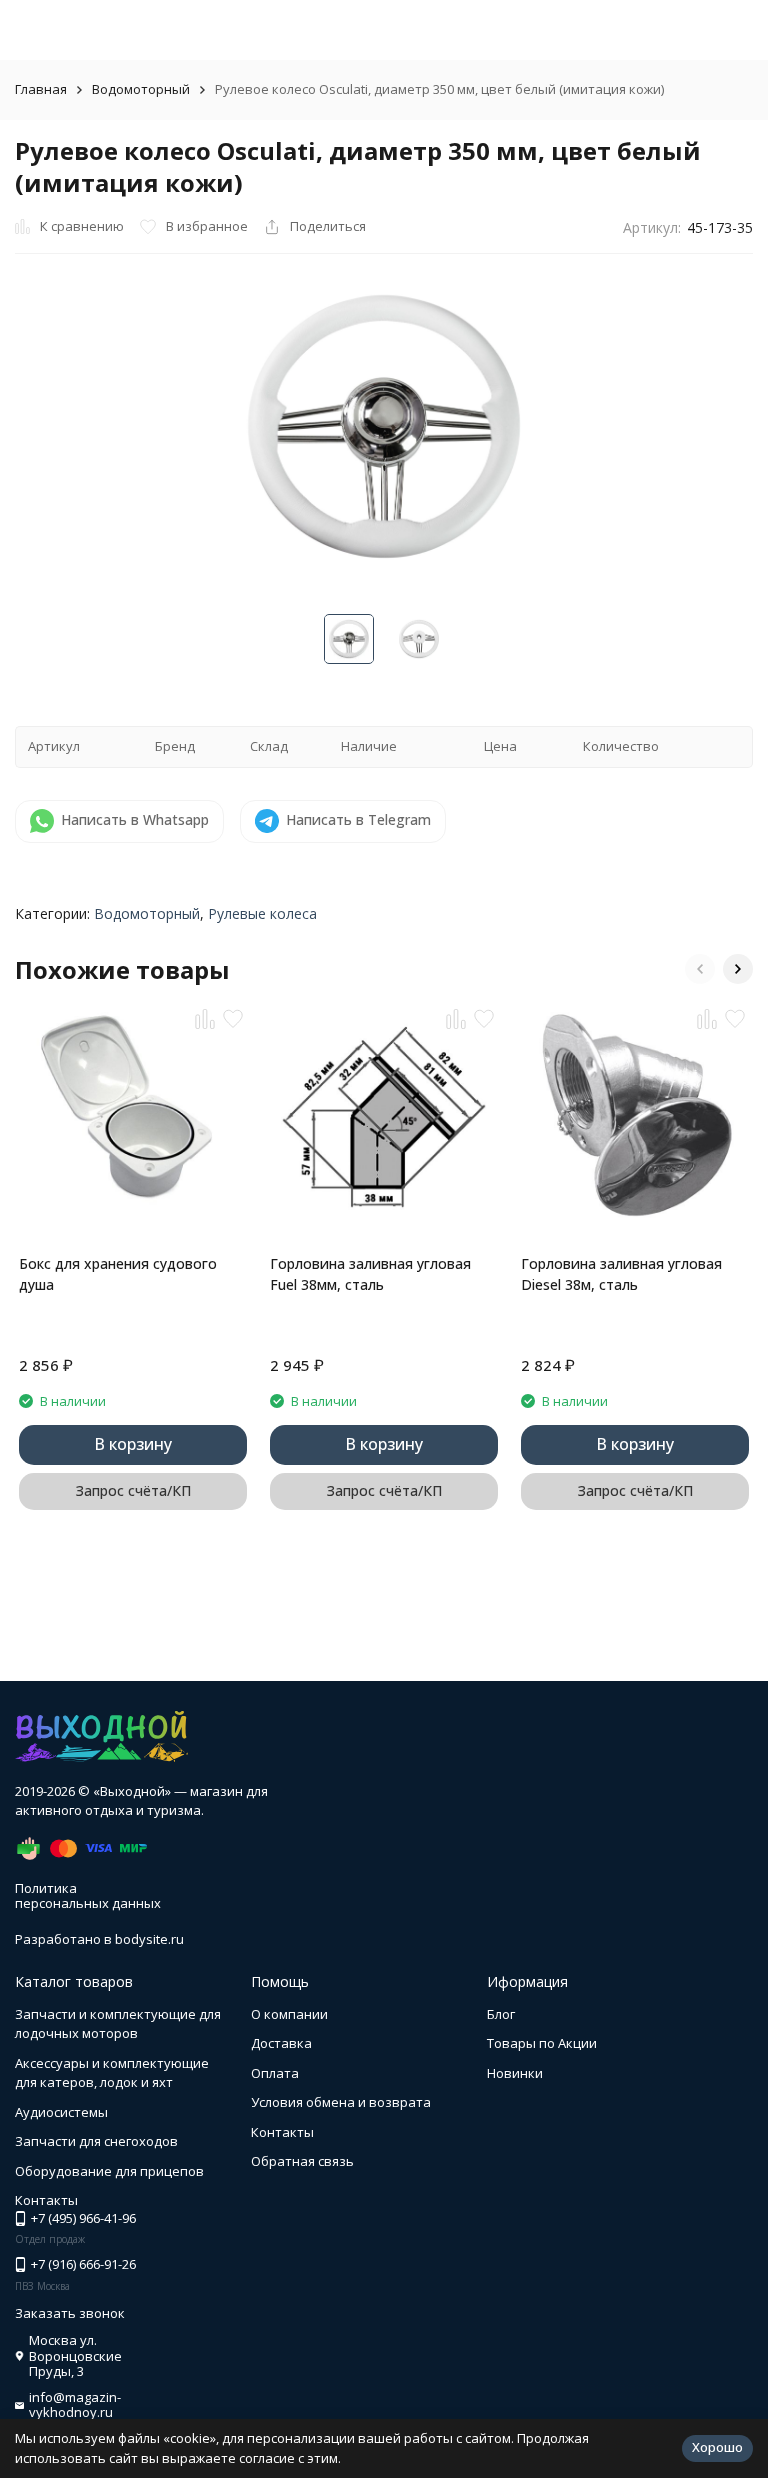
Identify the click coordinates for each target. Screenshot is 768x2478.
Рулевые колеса (262, 913)
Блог (501, 2014)
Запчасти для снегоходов (96, 2141)
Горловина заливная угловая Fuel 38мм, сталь (370, 1274)
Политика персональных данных (88, 1896)
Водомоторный (141, 89)
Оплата (275, 2073)
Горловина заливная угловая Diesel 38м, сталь (621, 1274)
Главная (41, 89)
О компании (289, 2014)
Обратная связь (302, 2161)
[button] (700, 969)
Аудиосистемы (61, 2112)
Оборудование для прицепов (109, 2171)
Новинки (515, 2073)
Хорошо (717, 2447)
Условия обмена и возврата (341, 2102)
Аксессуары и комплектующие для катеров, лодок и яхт (112, 2073)
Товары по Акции (542, 2043)
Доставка (281, 2043)
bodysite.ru (149, 1939)
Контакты (282, 2132)
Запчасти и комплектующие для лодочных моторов (118, 2024)
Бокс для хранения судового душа (118, 1274)
